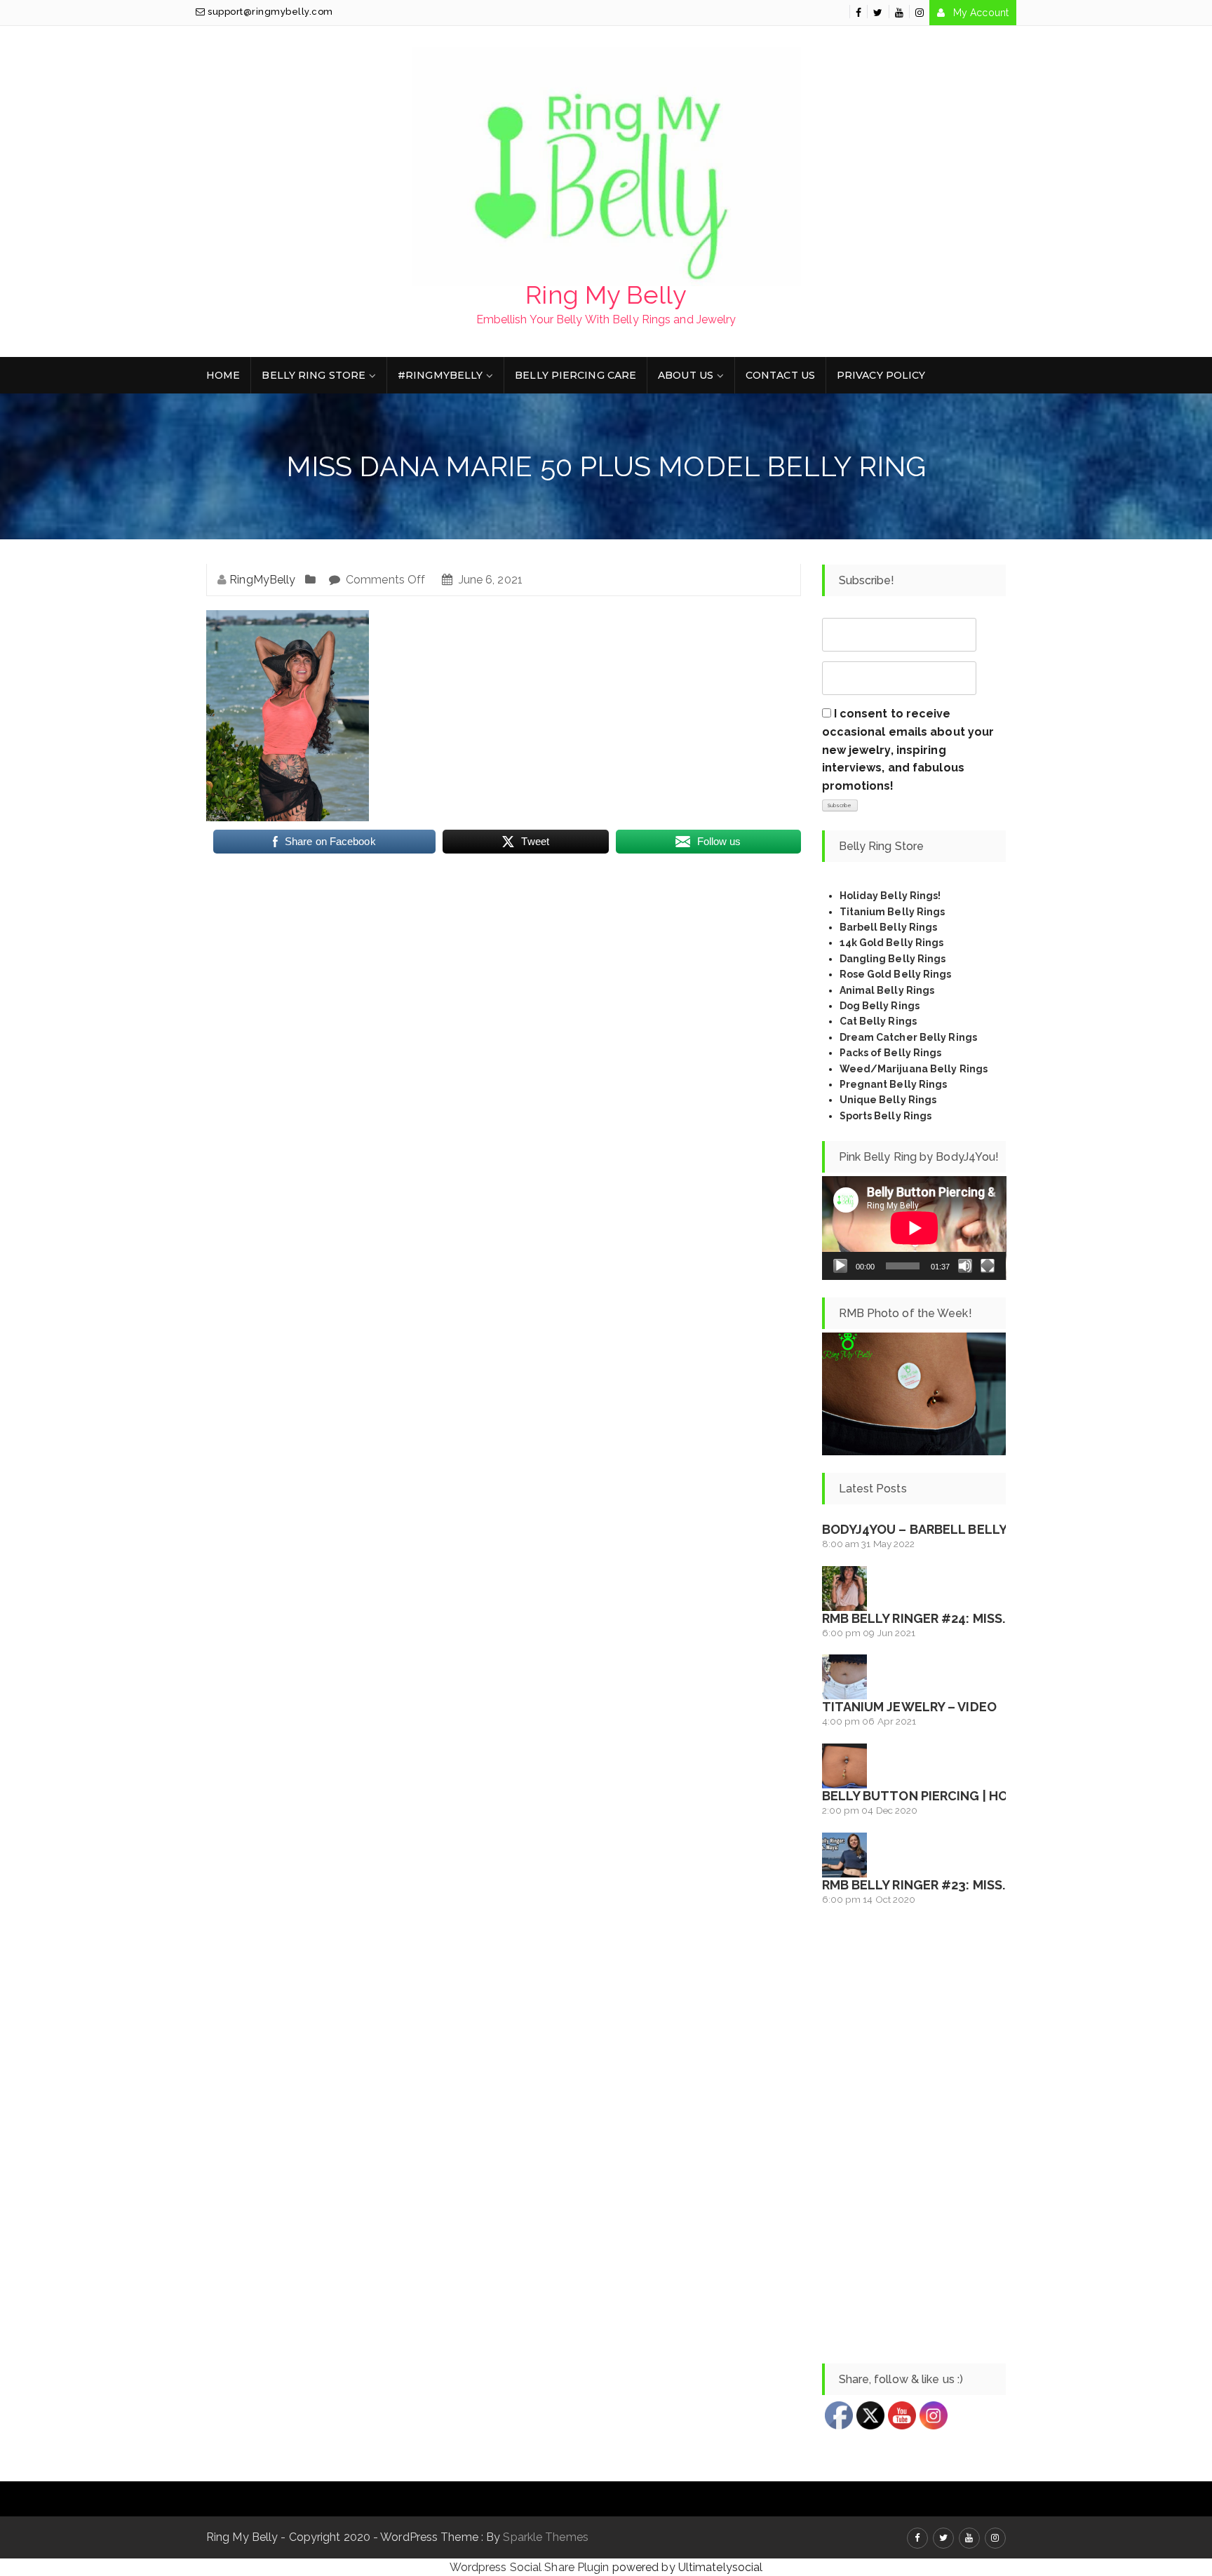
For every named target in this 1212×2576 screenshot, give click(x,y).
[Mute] (965, 1266)
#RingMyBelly (440, 375)
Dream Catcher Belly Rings (909, 1037)
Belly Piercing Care (575, 375)
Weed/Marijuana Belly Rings (914, 1069)
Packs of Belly (875, 1053)
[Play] (840, 1266)
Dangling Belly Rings (893, 959)
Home (223, 375)
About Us (686, 375)
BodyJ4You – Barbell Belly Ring (931, 1529)
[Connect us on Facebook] (858, 13)
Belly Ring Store (314, 375)
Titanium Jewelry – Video (909, 1707)
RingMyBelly (262, 580)
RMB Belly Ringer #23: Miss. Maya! (935, 1885)
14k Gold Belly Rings (892, 943)
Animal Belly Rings (887, 990)
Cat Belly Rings (878, 1021)
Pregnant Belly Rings (894, 1084)
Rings (927, 1053)
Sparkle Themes (545, 2537)
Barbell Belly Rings (889, 927)
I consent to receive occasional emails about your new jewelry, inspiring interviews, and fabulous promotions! (908, 749)
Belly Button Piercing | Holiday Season (960, 1796)
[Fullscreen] (988, 1266)
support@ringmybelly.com (269, 12)
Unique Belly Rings (888, 1100)
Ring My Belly (606, 295)
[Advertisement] (914, 2136)
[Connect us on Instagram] (920, 13)
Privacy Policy (881, 375)
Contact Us (780, 375)
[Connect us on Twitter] (878, 13)
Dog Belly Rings (880, 1006)
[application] (914, 1228)
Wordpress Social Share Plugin (531, 2567)
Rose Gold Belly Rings (896, 974)
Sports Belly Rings (886, 1116)
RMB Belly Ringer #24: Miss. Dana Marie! (955, 1618)
